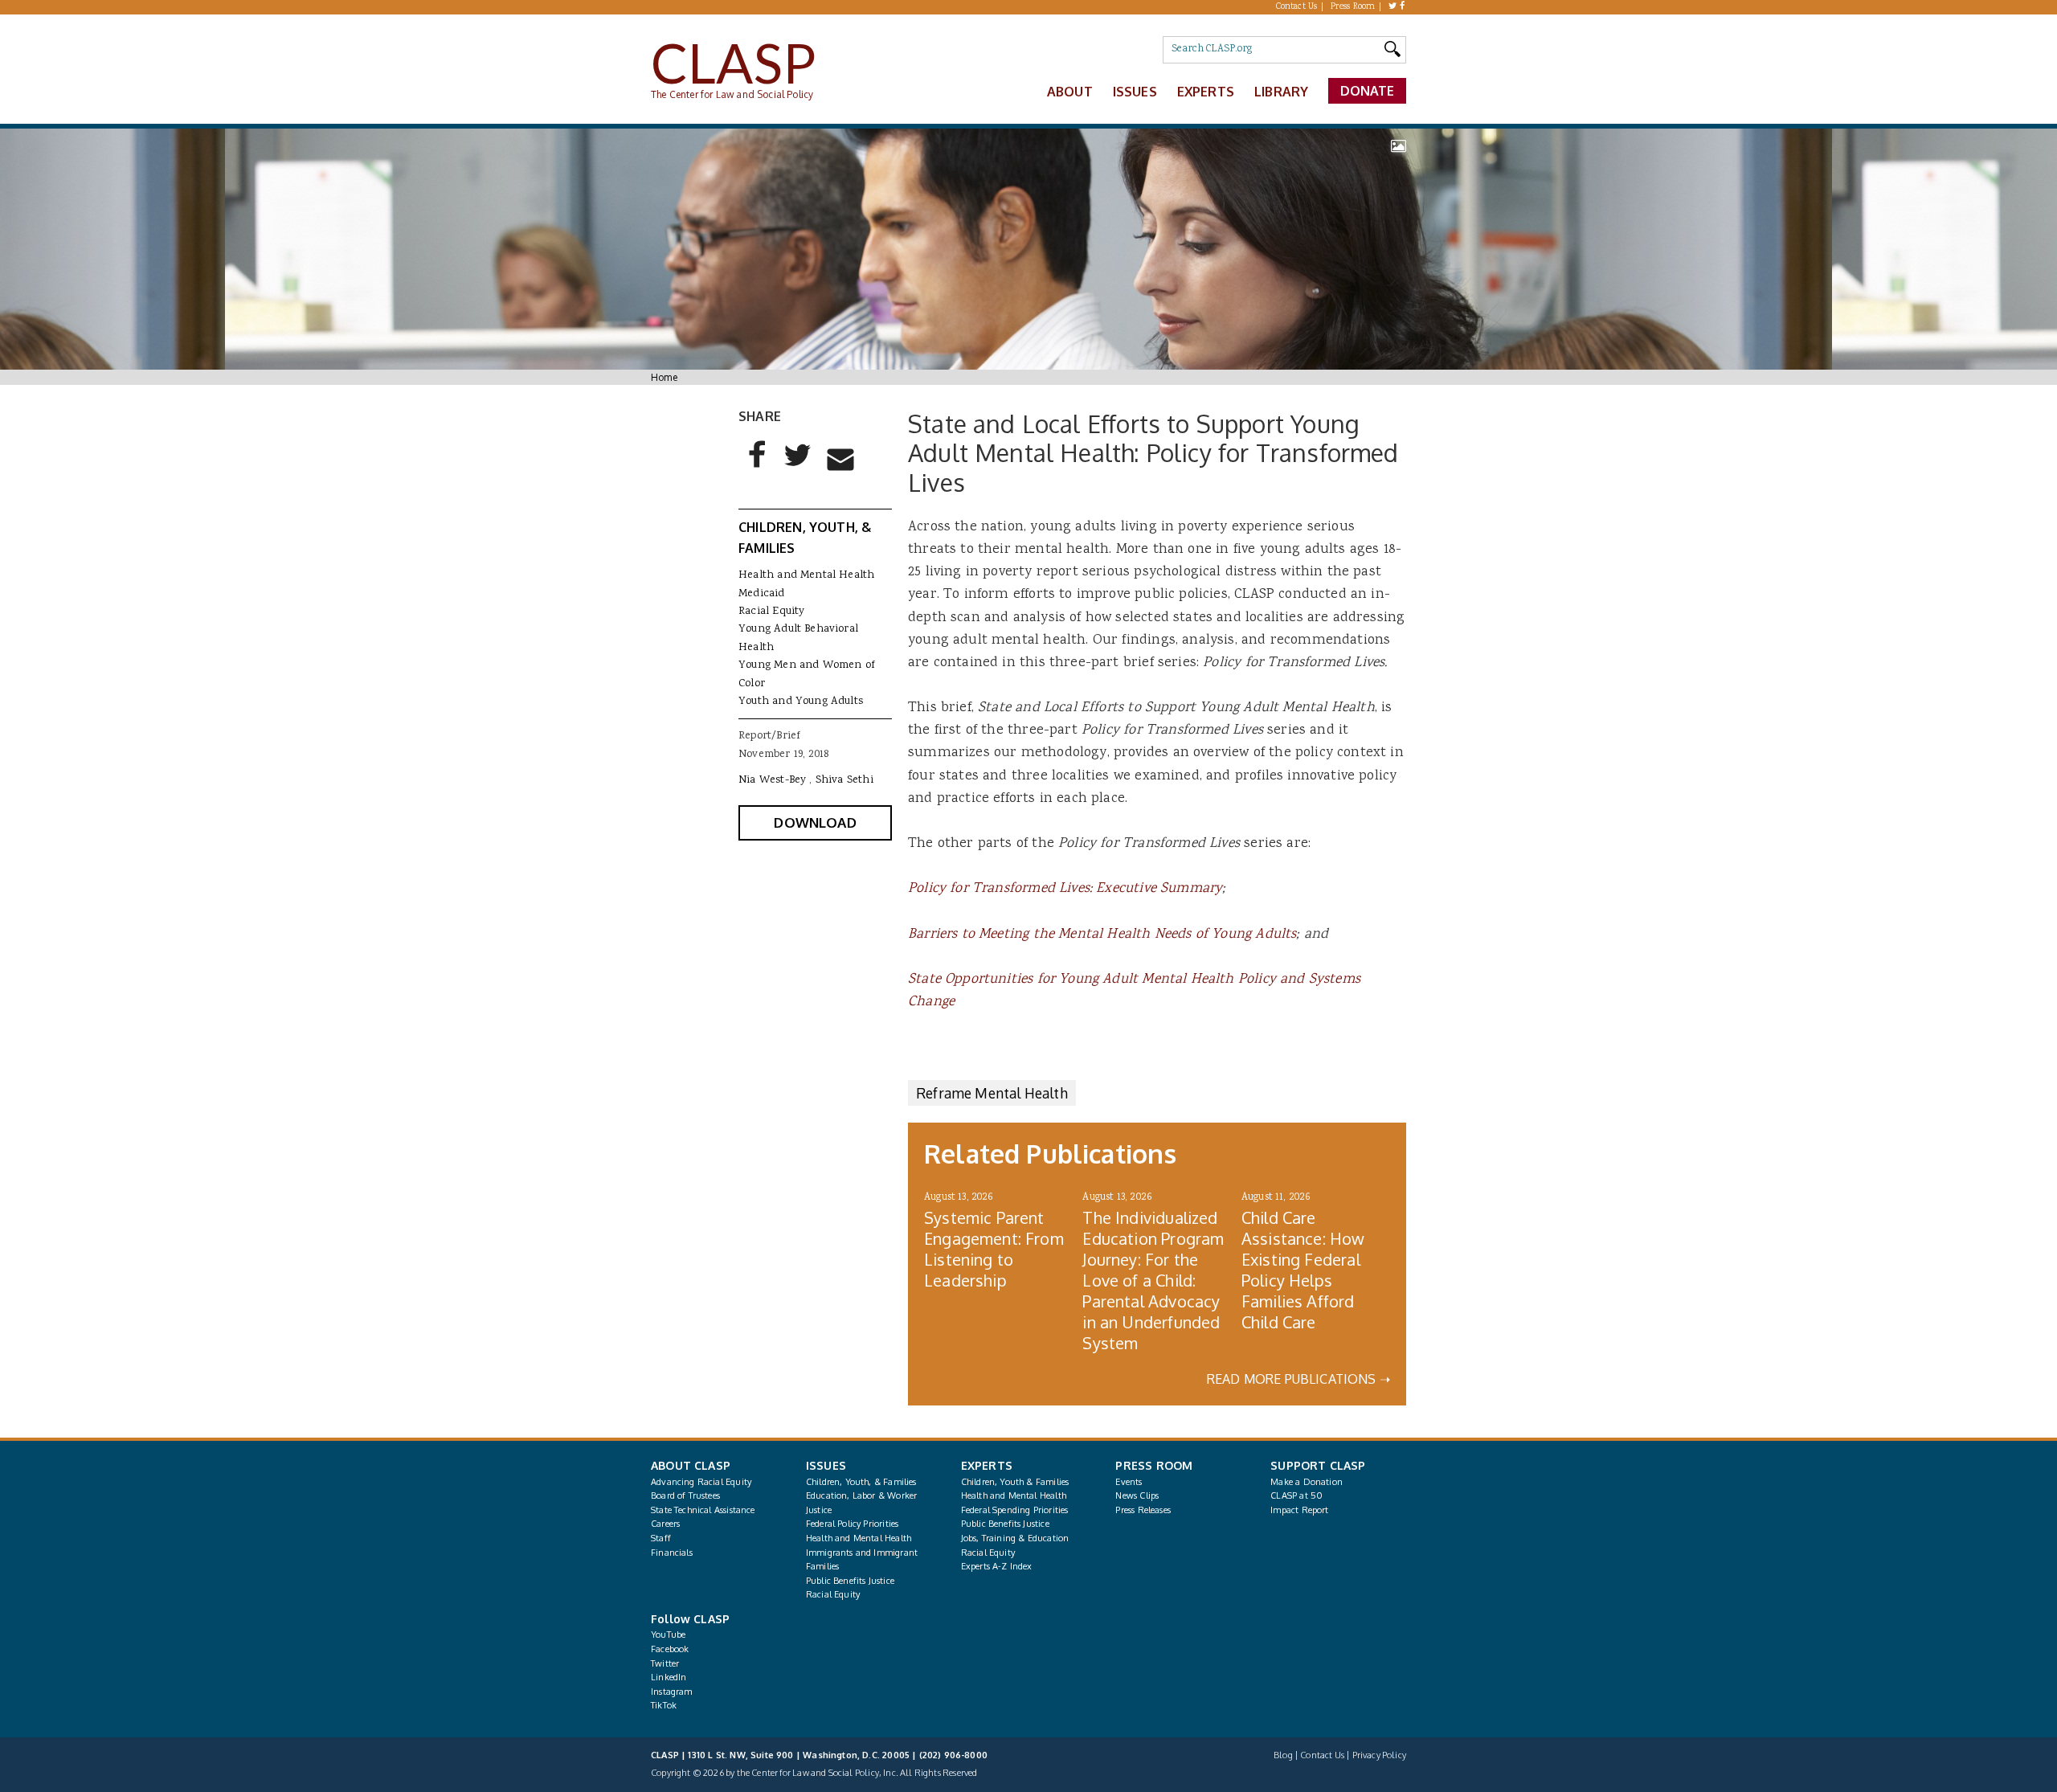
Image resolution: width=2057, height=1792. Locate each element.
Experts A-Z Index (997, 1566)
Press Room (1353, 7)
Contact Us (1297, 7)
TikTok (664, 1705)
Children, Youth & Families (1015, 1482)
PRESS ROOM (1154, 1465)
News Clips (1137, 1495)
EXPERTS (987, 1465)
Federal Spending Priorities (1015, 1510)
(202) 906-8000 (953, 1755)
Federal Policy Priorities (852, 1524)
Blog (1283, 1755)
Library (1281, 92)
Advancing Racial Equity (701, 1482)
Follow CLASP (690, 1619)
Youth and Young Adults (801, 702)
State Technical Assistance (703, 1510)
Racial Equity (771, 612)
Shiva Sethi (844, 780)
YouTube (668, 1634)
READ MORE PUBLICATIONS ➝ (1298, 1379)
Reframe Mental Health (992, 1093)
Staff (661, 1538)
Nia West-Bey (772, 780)
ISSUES (826, 1465)
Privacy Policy (1379, 1755)
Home (664, 377)
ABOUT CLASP (691, 1465)
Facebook (670, 1649)
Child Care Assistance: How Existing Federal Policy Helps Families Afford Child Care (1303, 1270)
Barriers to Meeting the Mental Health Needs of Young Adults (1102, 935)
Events (1129, 1482)
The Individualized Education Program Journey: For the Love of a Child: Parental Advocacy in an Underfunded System (1153, 1280)
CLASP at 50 (1296, 1495)
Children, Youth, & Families (861, 1482)
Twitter (665, 1663)
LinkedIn (669, 1677)
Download (815, 822)
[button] (758, 468)
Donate (1368, 91)
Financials (672, 1553)
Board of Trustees (685, 1495)
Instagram (672, 1692)
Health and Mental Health (806, 575)
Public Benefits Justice (850, 1581)
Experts (1206, 92)
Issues (1135, 92)
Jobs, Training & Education (1015, 1538)
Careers (665, 1524)
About (1070, 92)
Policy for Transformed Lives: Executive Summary (1065, 889)
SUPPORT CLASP (1318, 1465)
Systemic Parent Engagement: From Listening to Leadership (994, 1249)
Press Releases (1143, 1510)
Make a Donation (1307, 1482)
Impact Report (1299, 1510)
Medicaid (761, 594)
